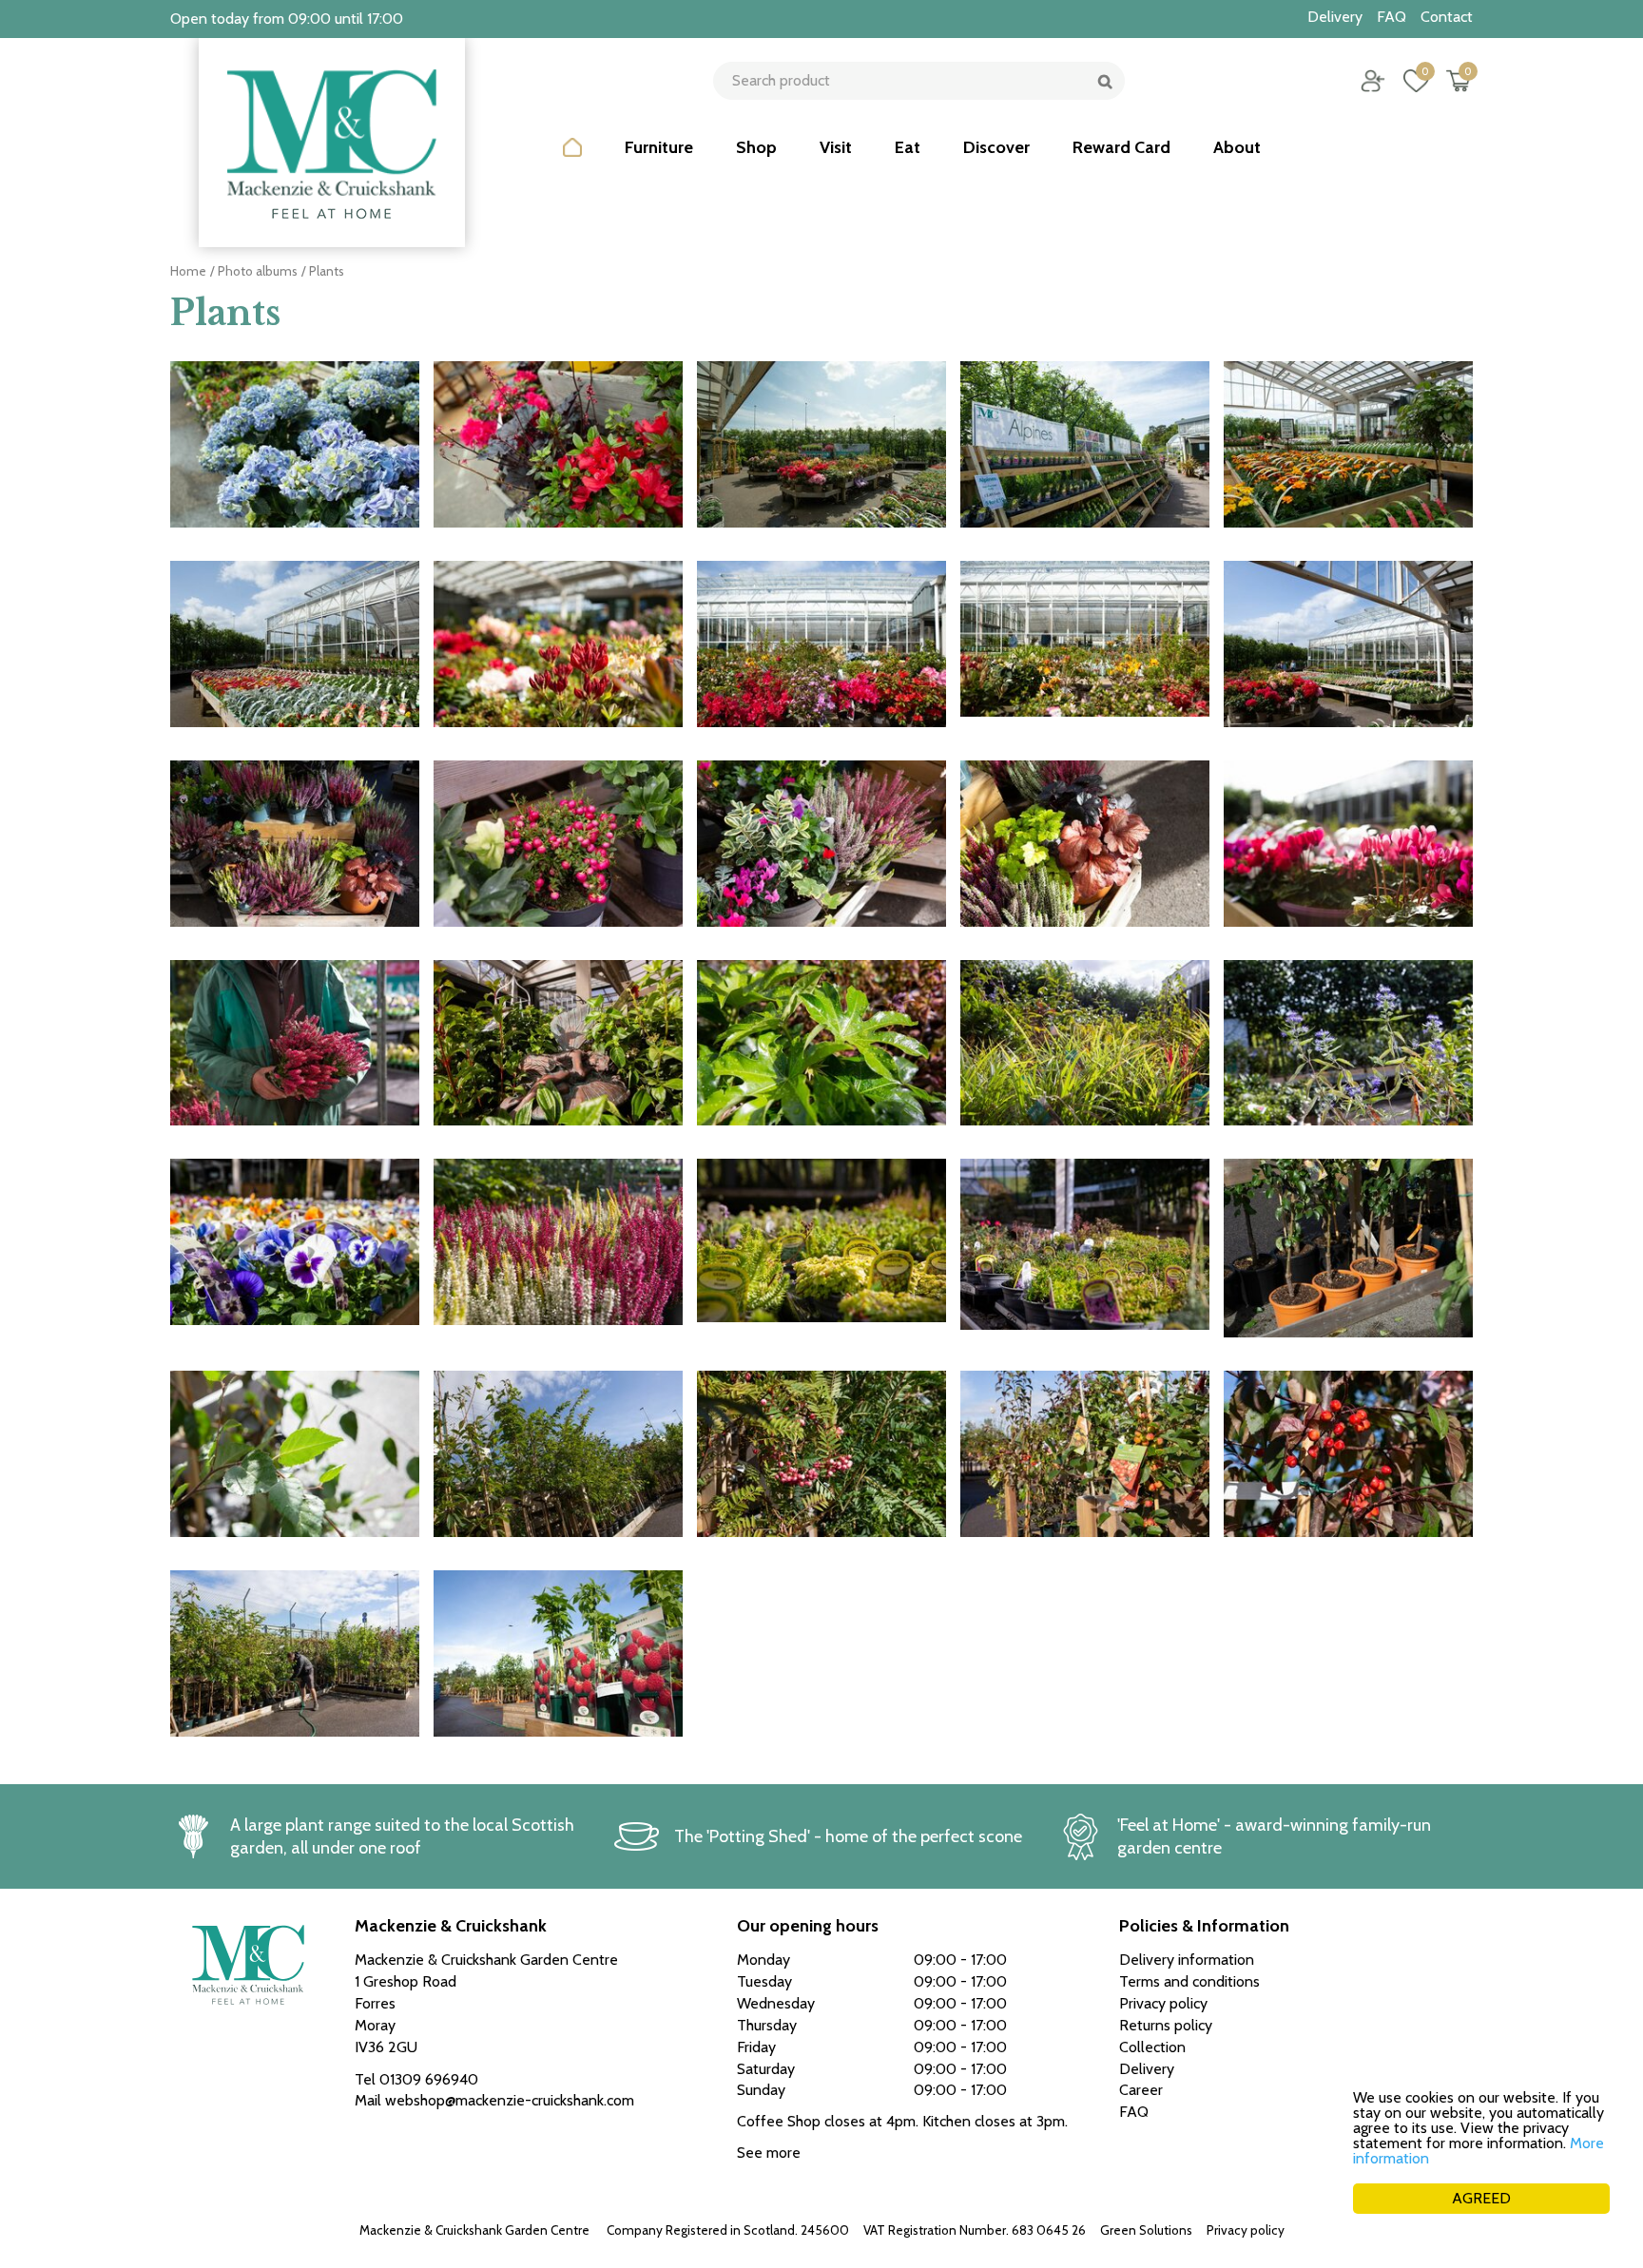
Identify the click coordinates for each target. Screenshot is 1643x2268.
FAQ (1134, 2112)
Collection (1152, 2047)
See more (769, 2153)
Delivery (1147, 2069)
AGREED (1481, 2198)
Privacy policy (1246, 2230)
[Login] (1373, 81)
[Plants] (295, 454)
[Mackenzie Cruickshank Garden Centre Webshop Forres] (332, 143)
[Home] (572, 162)
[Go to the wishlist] (1409, 81)
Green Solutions (1146, 2230)
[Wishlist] (1416, 81)
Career (1141, 2090)
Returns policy (1166, 2025)
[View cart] (1459, 81)
